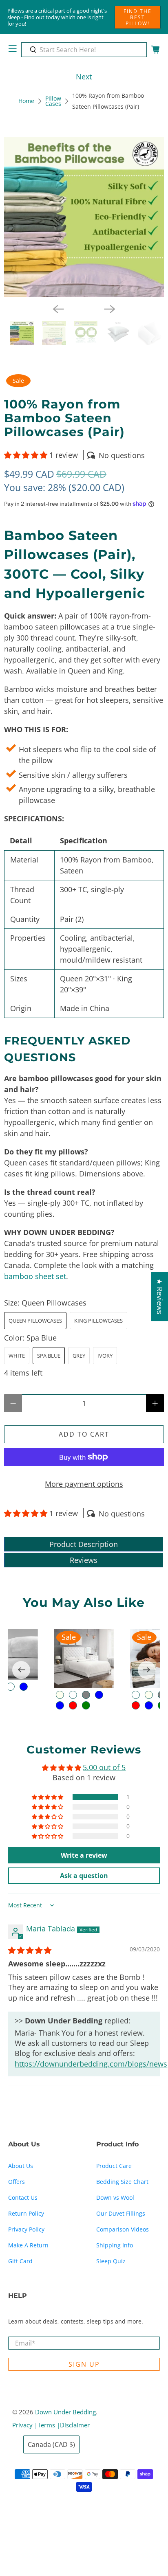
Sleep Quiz (111, 2261)
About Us (21, 2166)
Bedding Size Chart (122, 2182)
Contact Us (23, 2197)
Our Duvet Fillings (121, 2213)
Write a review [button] (84, 1855)
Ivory (105, 1356)
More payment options (84, 1484)
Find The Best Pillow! (138, 17)
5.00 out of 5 (104, 1767)
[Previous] (58, 309)
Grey (79, 1356)
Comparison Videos (123, 2229)
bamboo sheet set (35, 1276)
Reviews (84, 1560)
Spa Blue (49, 1356)
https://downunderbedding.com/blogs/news (91, 2064)
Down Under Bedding (65, 2412)
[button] (26, 455)
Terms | (49, 2425)
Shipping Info (115, 2245)
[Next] (110, 309)
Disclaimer (75, 2425)
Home (26, 101)
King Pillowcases (98, 1321)
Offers (17, 2182)
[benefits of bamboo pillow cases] (84, 217)
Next (84, 77)
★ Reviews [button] (160, 1296)
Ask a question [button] (84, 1876)
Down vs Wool (115, 2197)
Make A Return (28, 2245)
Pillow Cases (53, 102)
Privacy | (25, 2425)
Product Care (114, 2166)
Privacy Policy (26, 2229)
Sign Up (84, 2364)
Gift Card (20, 2261)
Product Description (84, 1544)
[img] (30, 1950)
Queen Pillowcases (35, 1321)
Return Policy (26, 2213)
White (17, 1356)
